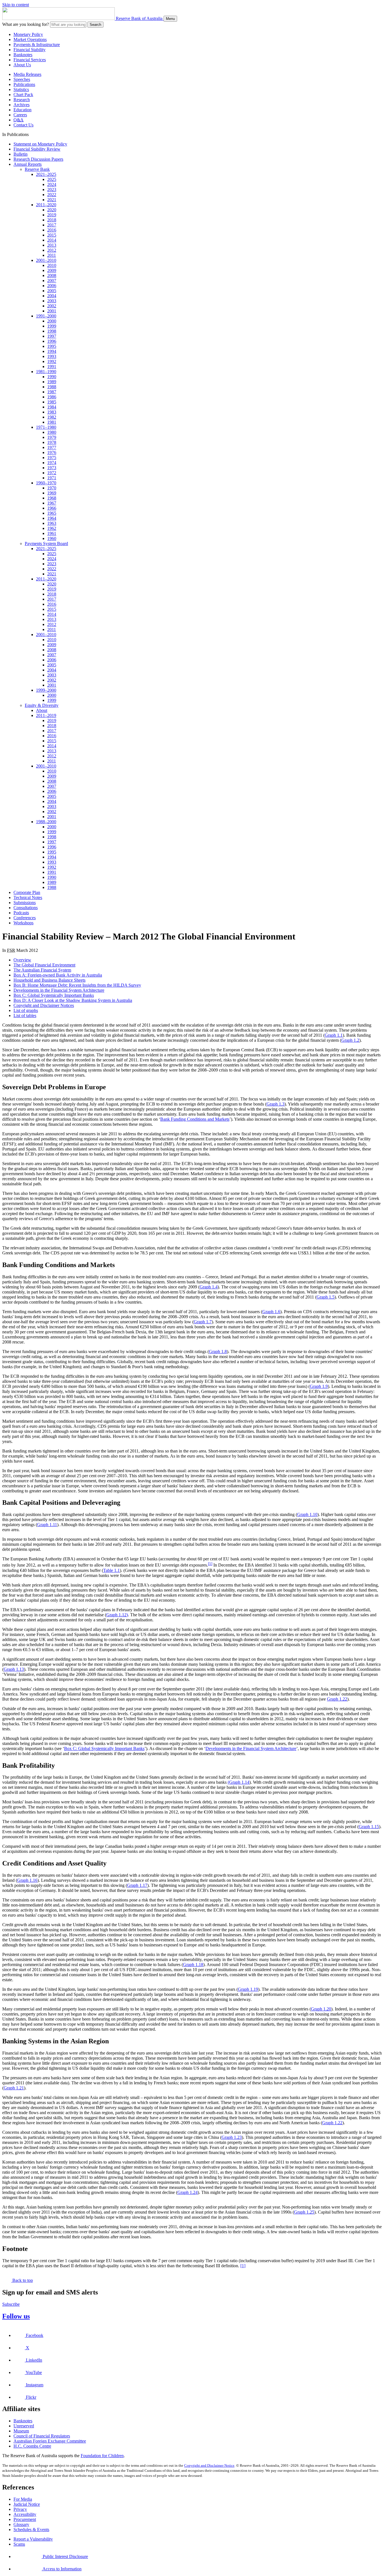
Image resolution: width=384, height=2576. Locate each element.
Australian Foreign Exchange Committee (50, 2441)
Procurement (25, 2519)
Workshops (23, 923)
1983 (52, 412)
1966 (52, 508)
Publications (24, 84)
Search (95, 25)
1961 (52, 533)
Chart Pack (23, 95)
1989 (52, 382)
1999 (52, 326)
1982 (52, 417)
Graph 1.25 (304, 2212)
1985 (52, 402)
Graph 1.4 (209, 1287)
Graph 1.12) (117, 1615)
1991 (52, 366)
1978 (52, 442)
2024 (52, 184)
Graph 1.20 (321, 2009)
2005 (52, 291)
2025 (52, 179)
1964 (52, 518)
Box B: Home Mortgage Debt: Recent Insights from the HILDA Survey (77, 985)
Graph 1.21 (14, 2088)
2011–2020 (46, 205)
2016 (52, 230)
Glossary (21, 2524)
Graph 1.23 (232, 2137)
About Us (22, 65)
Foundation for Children (102, 2456)
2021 (52, 200)
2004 (52, 296)
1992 (52, 361)
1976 (52, 452)
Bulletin (21, 154)
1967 (52, 503)
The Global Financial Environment (44, 965)
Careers (20, 115)
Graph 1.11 (47, 1525)
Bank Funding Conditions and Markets (195, 1119)
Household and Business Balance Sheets (49, 980)
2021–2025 (46, 174)
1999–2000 (46, 690)
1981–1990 (46, 372)
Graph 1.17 (137, 1885)
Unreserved (24, 2426)
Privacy (20, 2509)
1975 (52, 458)
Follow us (16, 2316)
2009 (52, 270)
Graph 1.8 (218, 1351)
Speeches (22, 79)
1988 (52, 387)
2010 (52, 265)
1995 (52, 346)
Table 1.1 (111, 1570)
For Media (23, 2499)
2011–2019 (46, 715)
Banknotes (23, 55)
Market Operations (30, 39)
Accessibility (25, 2514)
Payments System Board (46, 543)
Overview (22, 960)
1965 (52, 513)
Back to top (22, 2280)
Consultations (26, 908)
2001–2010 (46, 260)
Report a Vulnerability (33, 2539)
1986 (52, 397)
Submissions (25, 903)
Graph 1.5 (326, 1297)
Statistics (21, 89)
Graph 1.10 (307, 1514)
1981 (52, 422)
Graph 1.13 (14, 1669)
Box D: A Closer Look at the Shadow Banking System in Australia (73, 1000)
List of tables (25, 1015)
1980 (52, 432)
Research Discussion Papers (38, 159)
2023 (52, 189)
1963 (52, 523)
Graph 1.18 (193, 1965)
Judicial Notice (27, 2504)
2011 (52, 255)
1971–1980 (46, 427)
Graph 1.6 (271, 1312)
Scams (19, 2544)
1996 (52, 341)
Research (22, 100)
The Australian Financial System (42, 970)
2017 (52, 225)
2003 (52, 301)
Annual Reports (28, 164)
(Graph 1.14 (239, 1782)
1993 (52, 356)
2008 (52, 275)
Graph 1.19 (248, 1989)
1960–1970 (46, 483)
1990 (52, 377)
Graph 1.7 (203, 1322)
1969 (52, 493)
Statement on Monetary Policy (40, 144)
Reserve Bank (37, 169)
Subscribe (11, 2304)
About (42, 710)
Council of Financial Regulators (42, 2436)
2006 (52, 286)
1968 (52, 498)
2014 (52, 240)
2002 (52, 306)
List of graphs (26, 1010)
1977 (52, 447)
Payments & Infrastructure (37, 45)
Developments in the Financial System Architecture (59, 990)
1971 (52, 478)
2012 (52, 250)
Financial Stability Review (37, 149)
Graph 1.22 (337, 1699)
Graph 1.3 (275, 1104)
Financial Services (30, 60)
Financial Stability (30, 50)
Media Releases (27, 74)
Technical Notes (28, 897)
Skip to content (16, 5)
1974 (52, 463)
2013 (52, 245)
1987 (52, 392)
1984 (52, 407)
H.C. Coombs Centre (32, 2446)
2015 (52, 235)
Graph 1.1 (334, 1035)
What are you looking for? (26, 24)
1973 (52, 468)
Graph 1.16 (27, 1880)
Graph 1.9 (319, 1386)
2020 (52, 210)
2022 (52, 195)
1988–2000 (46, 822)
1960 (52, 538)
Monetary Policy (28, 34)
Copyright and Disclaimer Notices (44, 1005)
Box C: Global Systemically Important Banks (54, 995)
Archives (22, 105)
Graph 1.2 (350, 1040)
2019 (52, 215)
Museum (21, 2431)
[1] (210, 1564)
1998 (52, 331)
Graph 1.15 (369, 1827)
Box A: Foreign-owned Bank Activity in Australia (58, 975)
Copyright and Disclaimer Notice (209, 2465)
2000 (52, 321)
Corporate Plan (27, 892)
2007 (52, 281)
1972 (52, 473)
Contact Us (23, 125)
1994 (52, 351)
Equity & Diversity (42, 705)
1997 (52, 336)
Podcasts (21, 913)
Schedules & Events (31, 2530)
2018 (52, 220)
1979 (52, 437)
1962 (52, 528)
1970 (52, 488)
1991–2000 (46, 316)
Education (22, 110)
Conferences (25, 918)
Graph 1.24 (188, 2192)
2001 (52, 311)
